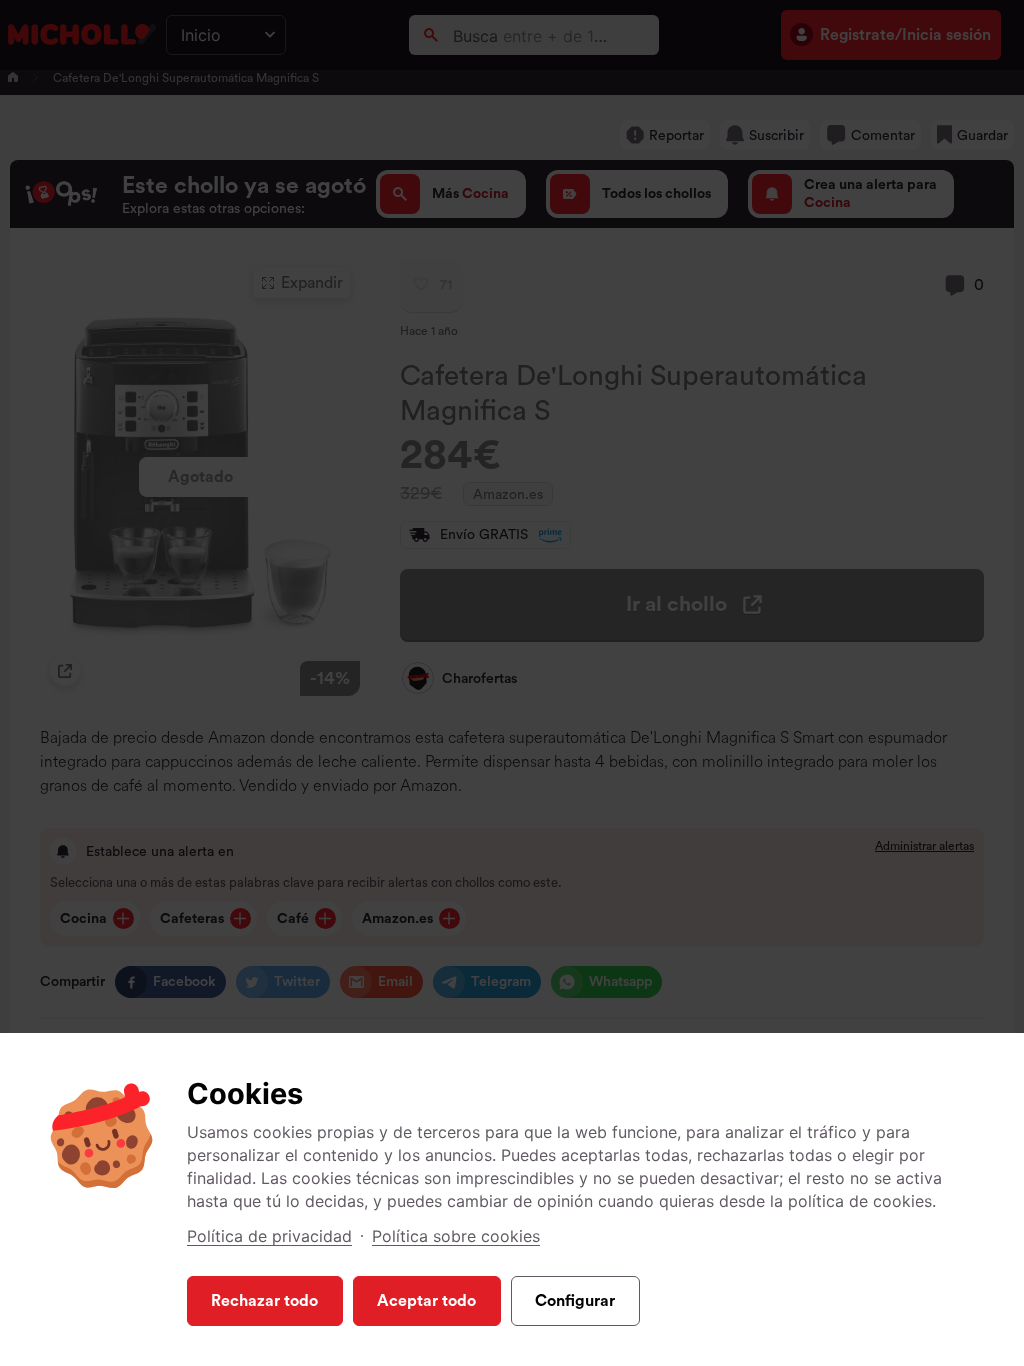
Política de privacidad (269, 1236)
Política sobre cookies (456, 1236)
